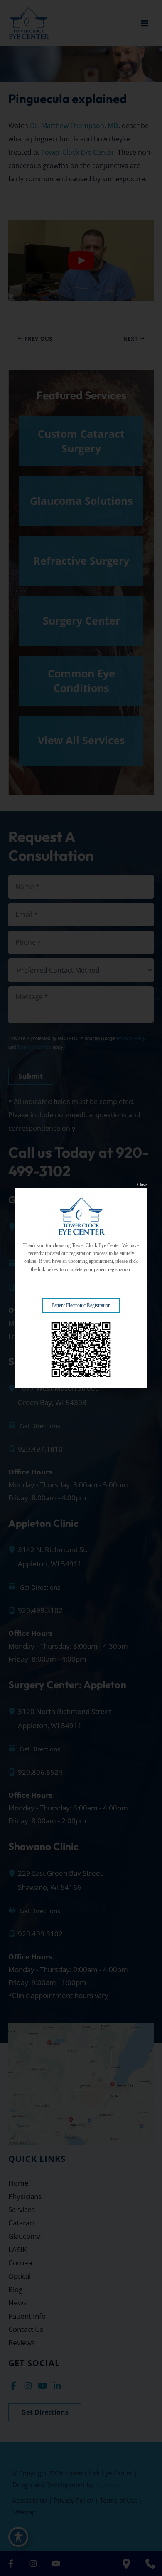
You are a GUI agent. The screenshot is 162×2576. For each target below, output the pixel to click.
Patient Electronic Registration (81, 1305)
